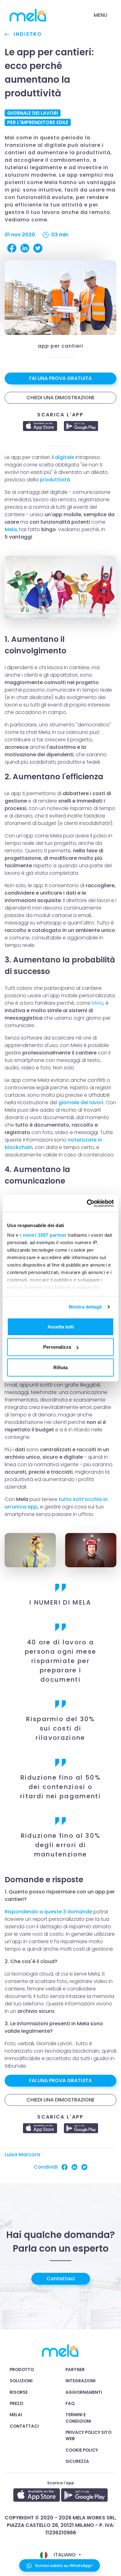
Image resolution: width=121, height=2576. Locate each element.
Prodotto (22, 2370)
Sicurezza (77, 2461)
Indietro (27, 34)
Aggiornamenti (84, 2392)
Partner (75, 2370)
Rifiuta (60, 1367)
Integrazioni (81, 2381)
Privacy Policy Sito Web (88, 2436)
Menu (101, 15)
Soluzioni (21, 2381)
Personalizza (57, 1347)
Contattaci (61, 2279)
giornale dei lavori (81, 1103)
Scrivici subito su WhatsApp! (63, 2566)
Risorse (19, 2392)
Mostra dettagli (85, 1307)
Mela (11, 529)
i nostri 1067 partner (43, 1235)
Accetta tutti (61, 1326)
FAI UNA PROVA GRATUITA (60, 378)
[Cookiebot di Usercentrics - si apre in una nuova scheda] (87, 1203)
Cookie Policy (82, 2450)
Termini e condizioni (78, 2418)
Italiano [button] (65, 2555)
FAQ (70, 2404)
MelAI (16, 2415)
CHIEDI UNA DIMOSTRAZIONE (60, 398)
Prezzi (16, 2404)
